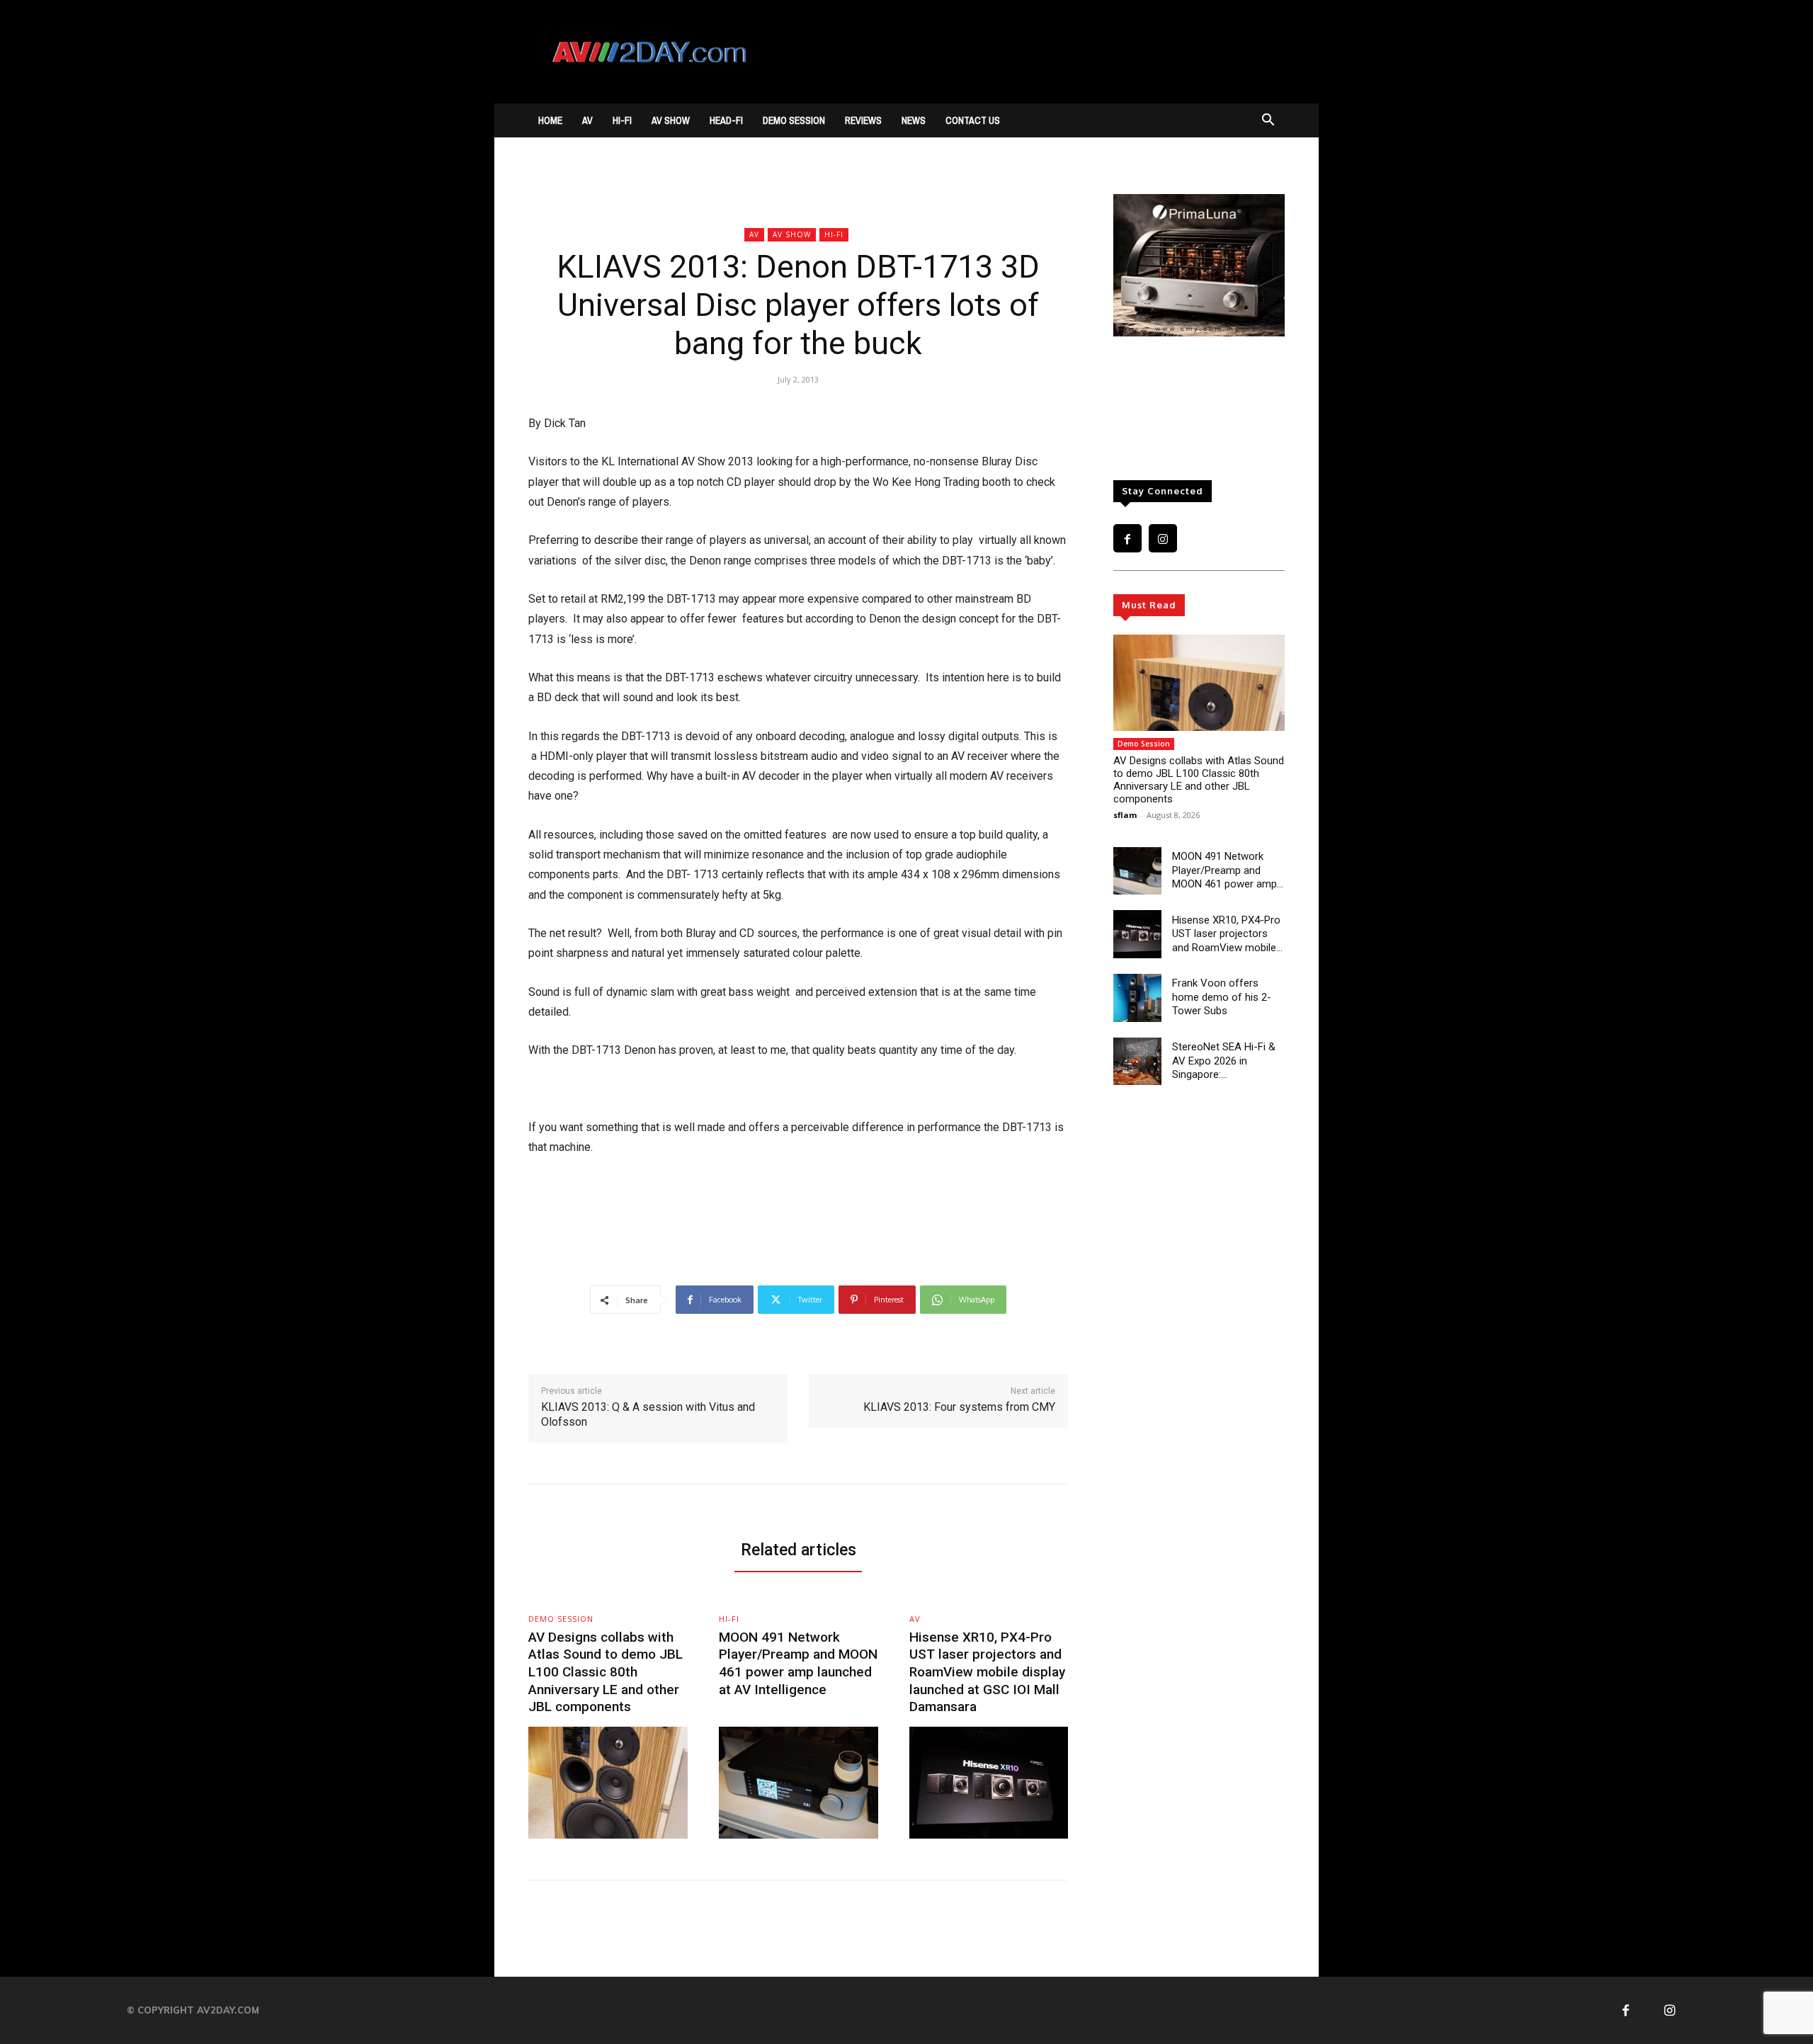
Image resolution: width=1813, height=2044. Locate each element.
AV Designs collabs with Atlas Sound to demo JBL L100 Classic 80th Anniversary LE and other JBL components (1199, 780)
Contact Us (973, 120)
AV (587, 120)
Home (550, 120)
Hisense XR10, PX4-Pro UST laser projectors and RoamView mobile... (1227, 934)
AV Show (671, 120)
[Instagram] (1163, 538)
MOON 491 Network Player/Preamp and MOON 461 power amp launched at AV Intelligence (798, 1663)
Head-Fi (726, 120)
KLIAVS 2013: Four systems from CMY (959, 1407)
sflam (1125, 815)
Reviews (863, 120)
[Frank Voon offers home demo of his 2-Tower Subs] (1137, 998)
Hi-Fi (622, 120)
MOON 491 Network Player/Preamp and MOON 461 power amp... (1228, 870)
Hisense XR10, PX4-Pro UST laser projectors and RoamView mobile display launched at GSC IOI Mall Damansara (987, 1672)
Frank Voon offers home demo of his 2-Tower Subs (1222, 997)
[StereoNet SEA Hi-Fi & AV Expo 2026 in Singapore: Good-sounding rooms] (1137, 1062)
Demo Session (794, 120)
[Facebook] (1127, 538)
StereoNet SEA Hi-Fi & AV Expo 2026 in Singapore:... (1224, 1061)
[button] (1268, 121)
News (914, 120)
